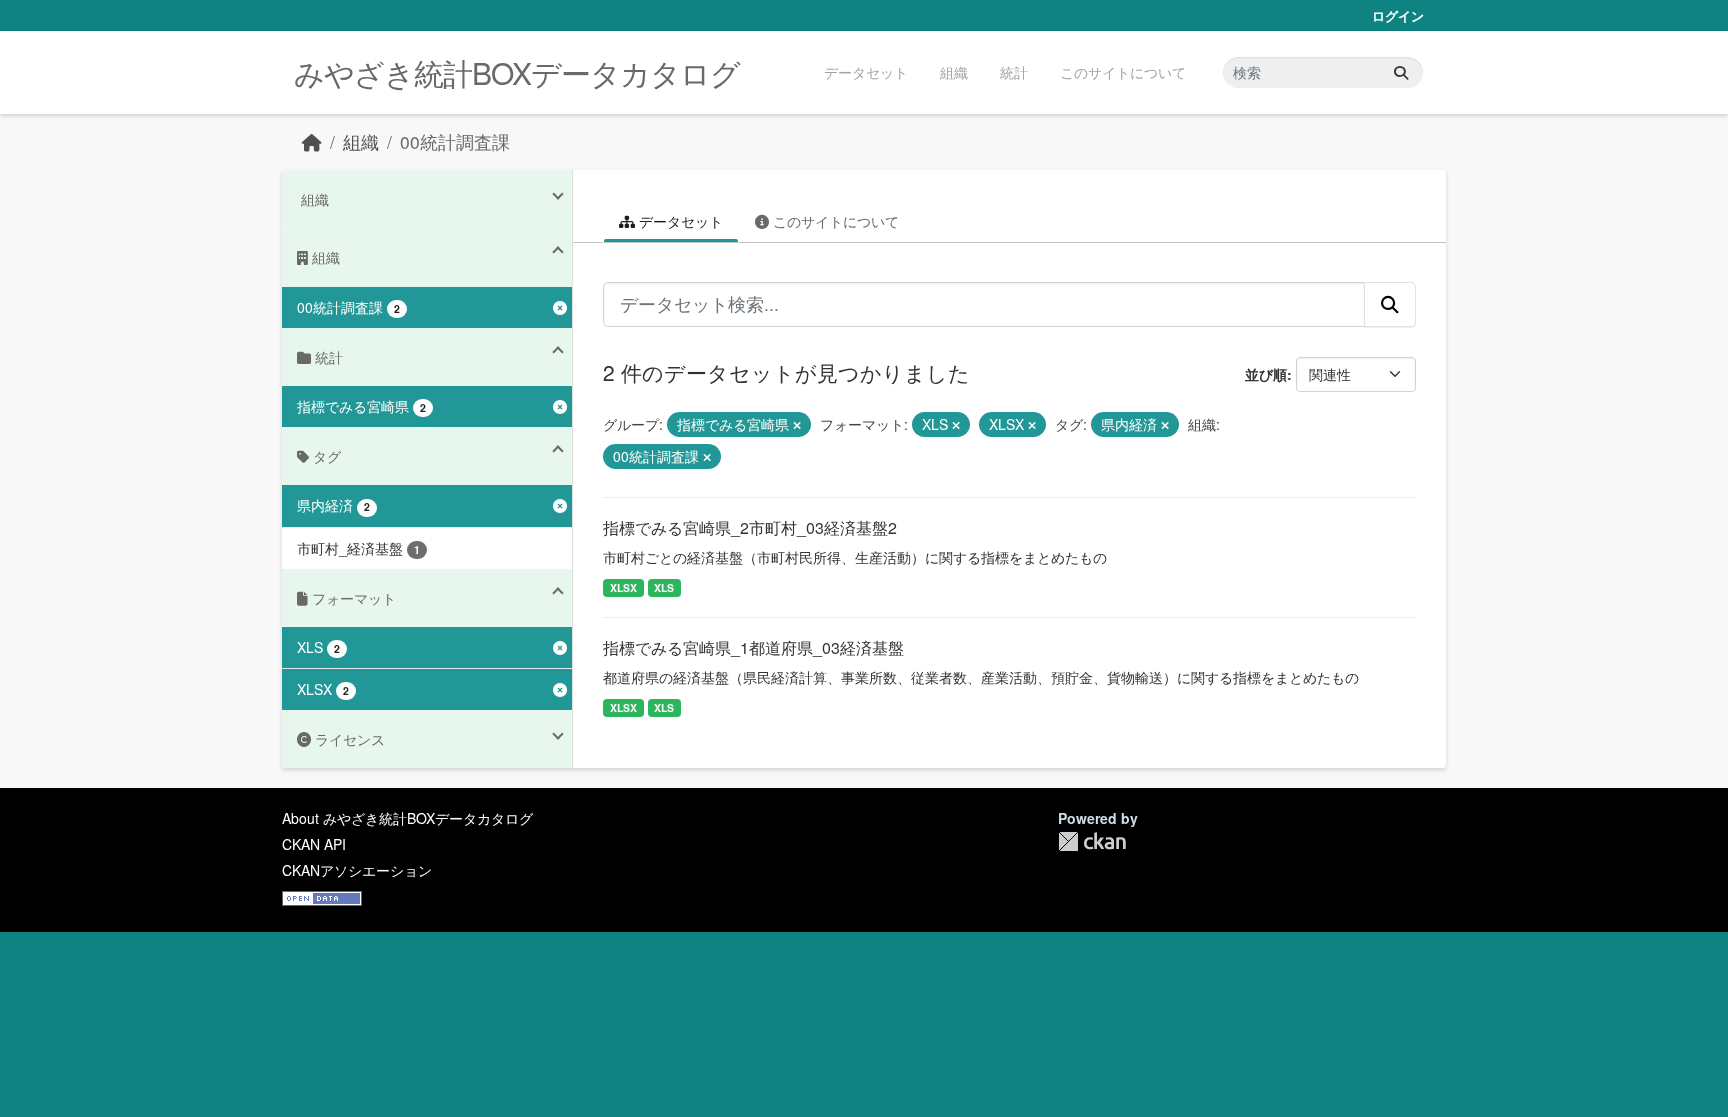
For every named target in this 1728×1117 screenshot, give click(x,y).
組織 (954, 72)
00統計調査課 (455, 141)
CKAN (1092, 841)
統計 (1014, 72)
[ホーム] (312, 141)
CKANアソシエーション (357, 870)
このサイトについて (1123, 72)
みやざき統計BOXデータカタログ (517, 72)
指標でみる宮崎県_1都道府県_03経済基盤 (753, 647)
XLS (664, 587)
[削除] (797, 425)
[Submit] (1401, 72)
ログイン (1398, 15)
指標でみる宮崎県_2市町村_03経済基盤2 (750, 527)
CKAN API (314, 844)
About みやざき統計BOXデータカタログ (407, 818)
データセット (866, 72)
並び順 (1266, 374)
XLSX (623, 587)
